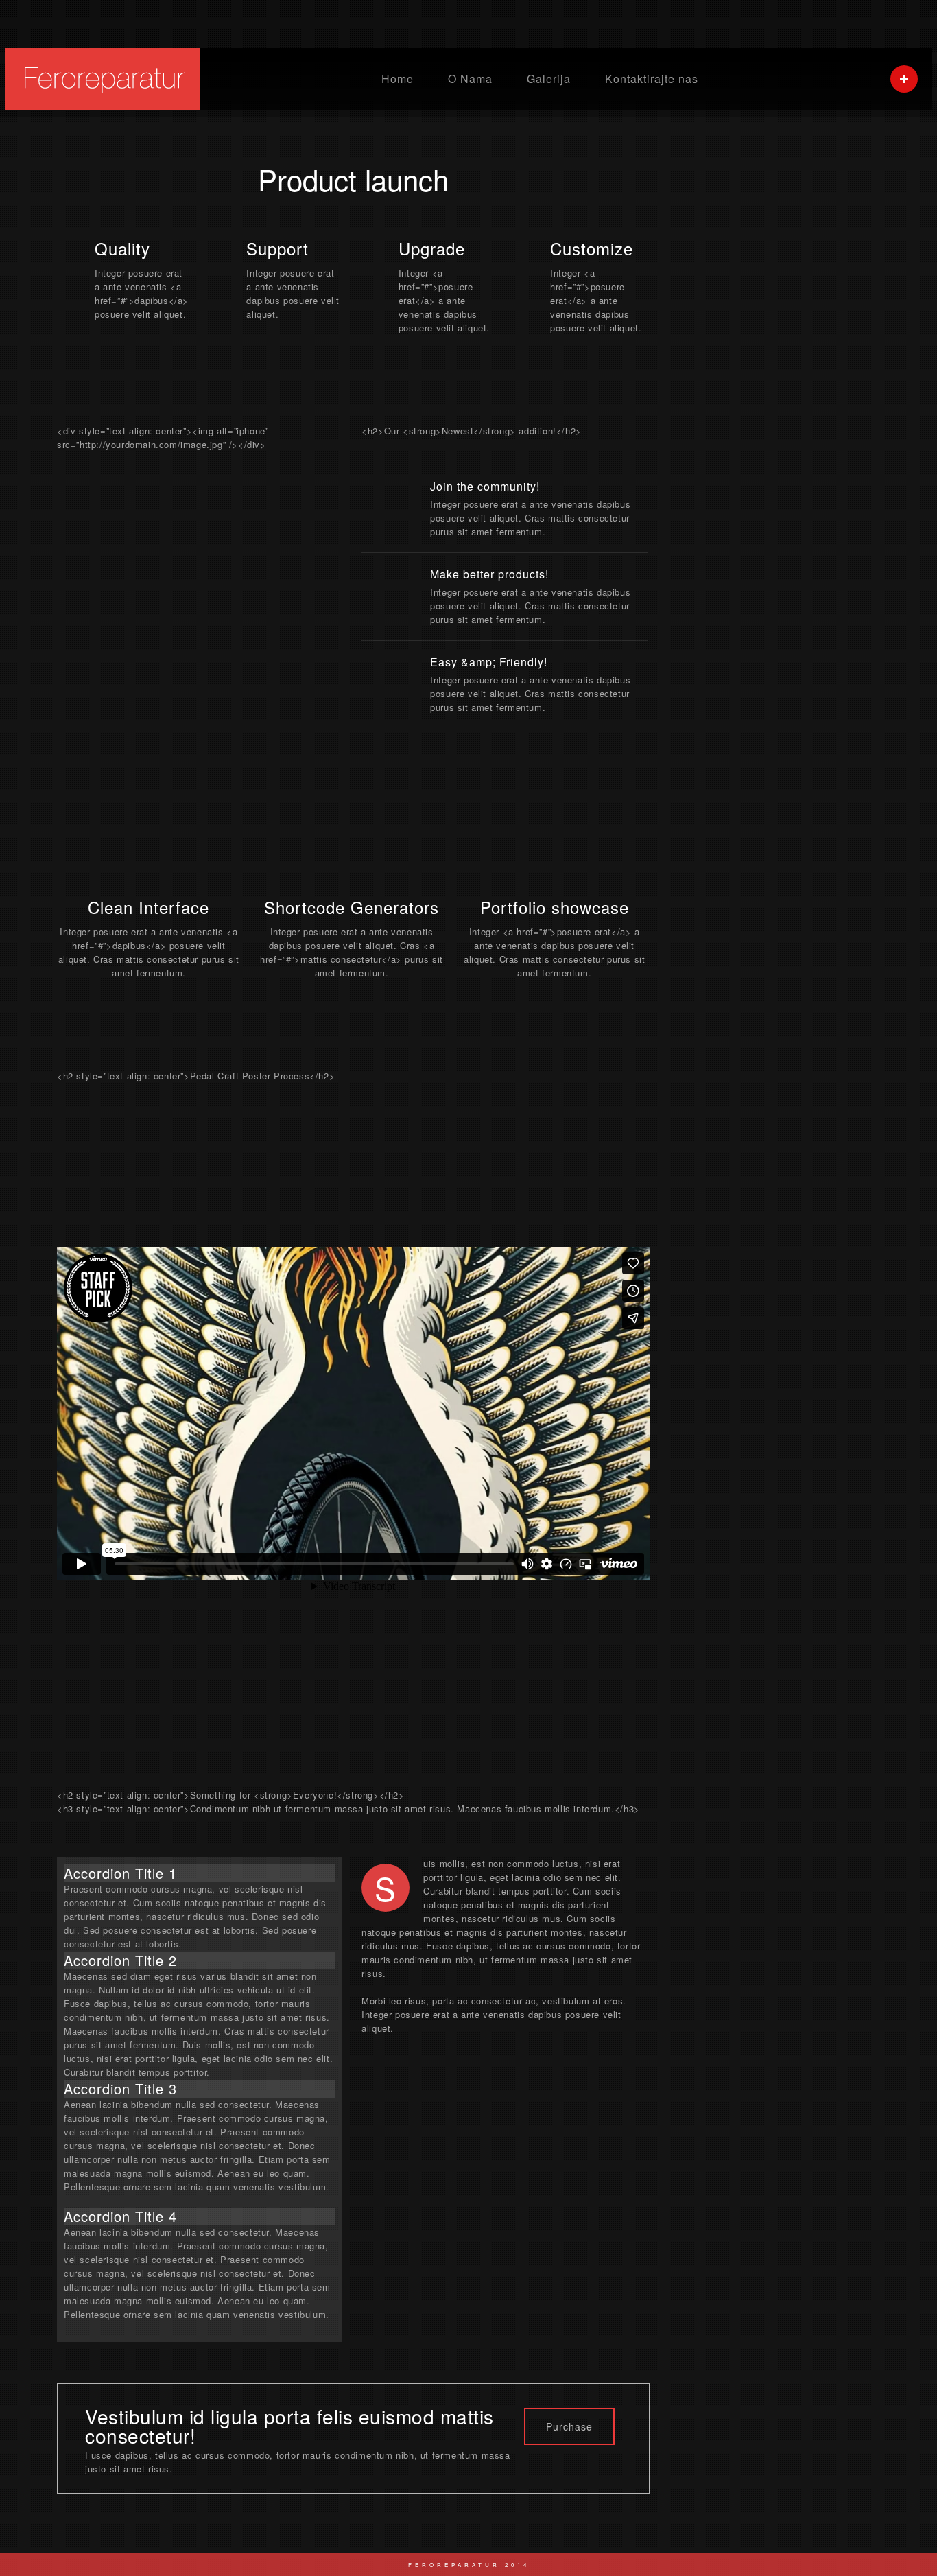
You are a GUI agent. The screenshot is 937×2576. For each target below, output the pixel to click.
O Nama (470, 79)
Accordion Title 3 (120, 2088)
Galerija (549, 79)
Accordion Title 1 (120, 1873)
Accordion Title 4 (120, 2216)
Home (398, 79)
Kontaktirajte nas (652, 79)
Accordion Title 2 (120, 1960)
